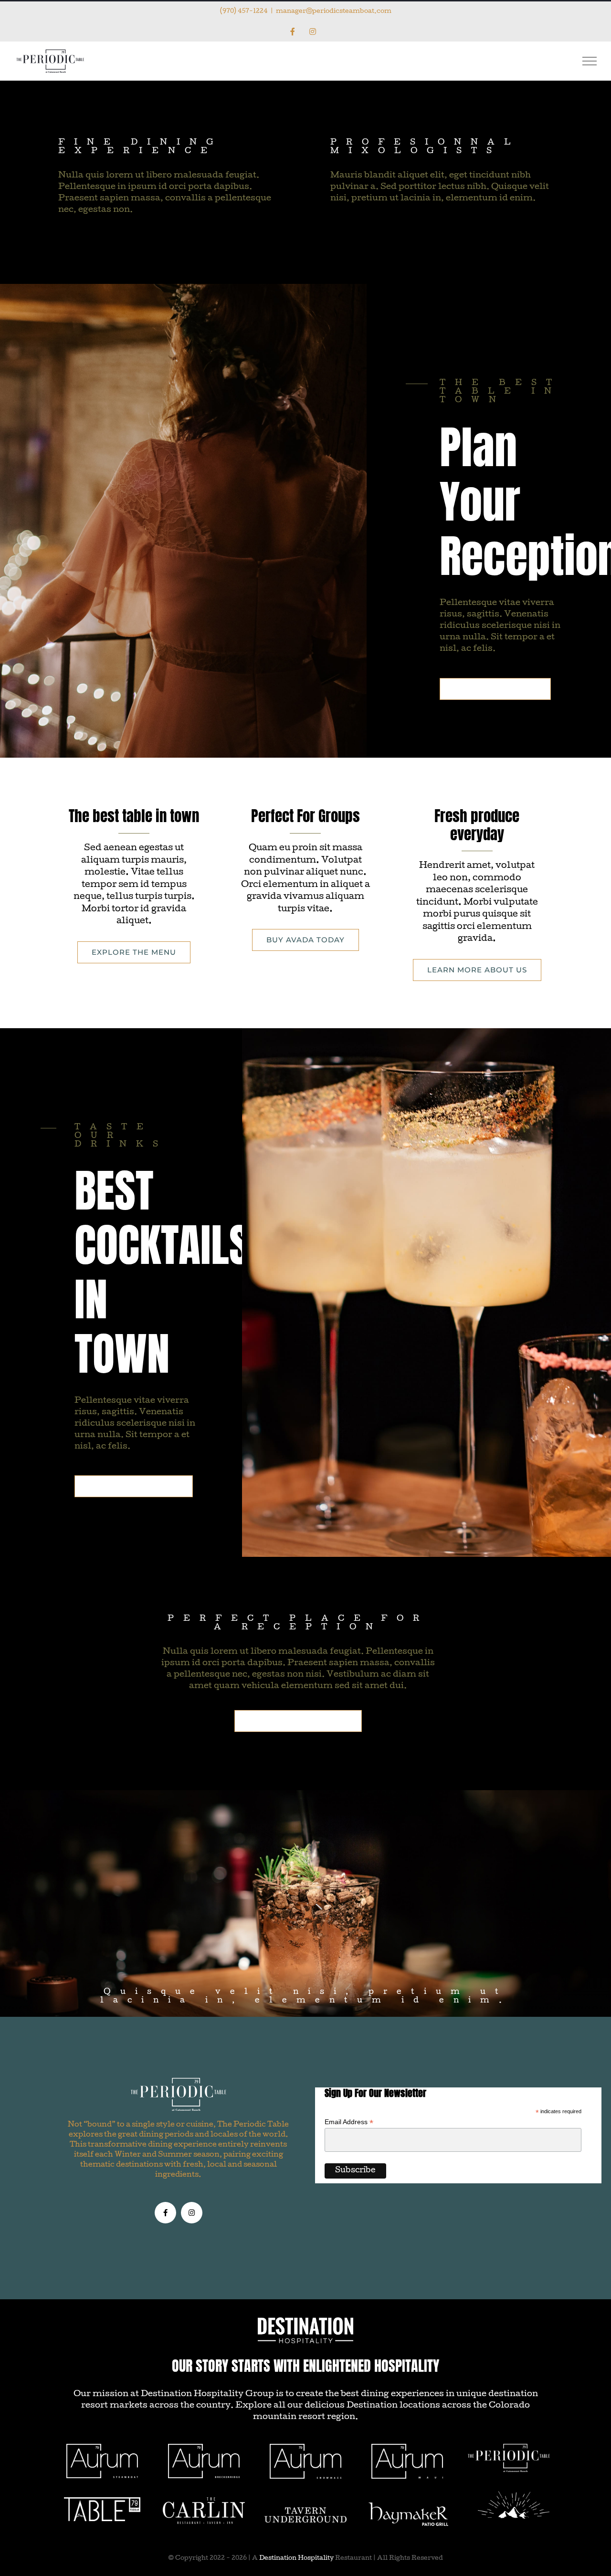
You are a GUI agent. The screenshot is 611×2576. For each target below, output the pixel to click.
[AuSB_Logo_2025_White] (102, 2447)
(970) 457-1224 (244, 12)
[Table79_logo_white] (102, 2501)
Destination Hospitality (296, 2559)
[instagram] (192, 2213)
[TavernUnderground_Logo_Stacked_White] (305, 2511)
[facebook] (165, 2213)
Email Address (349, 2122)
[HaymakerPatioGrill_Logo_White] (408, 2506)
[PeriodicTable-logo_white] (509, 2447)
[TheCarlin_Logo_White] (204, 2501)
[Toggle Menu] (590, 61)
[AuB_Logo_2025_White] (204, 2447)
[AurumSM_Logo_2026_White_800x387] (305, 2447)
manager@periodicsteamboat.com (334, 12)
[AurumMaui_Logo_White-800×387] (407, 2447)
